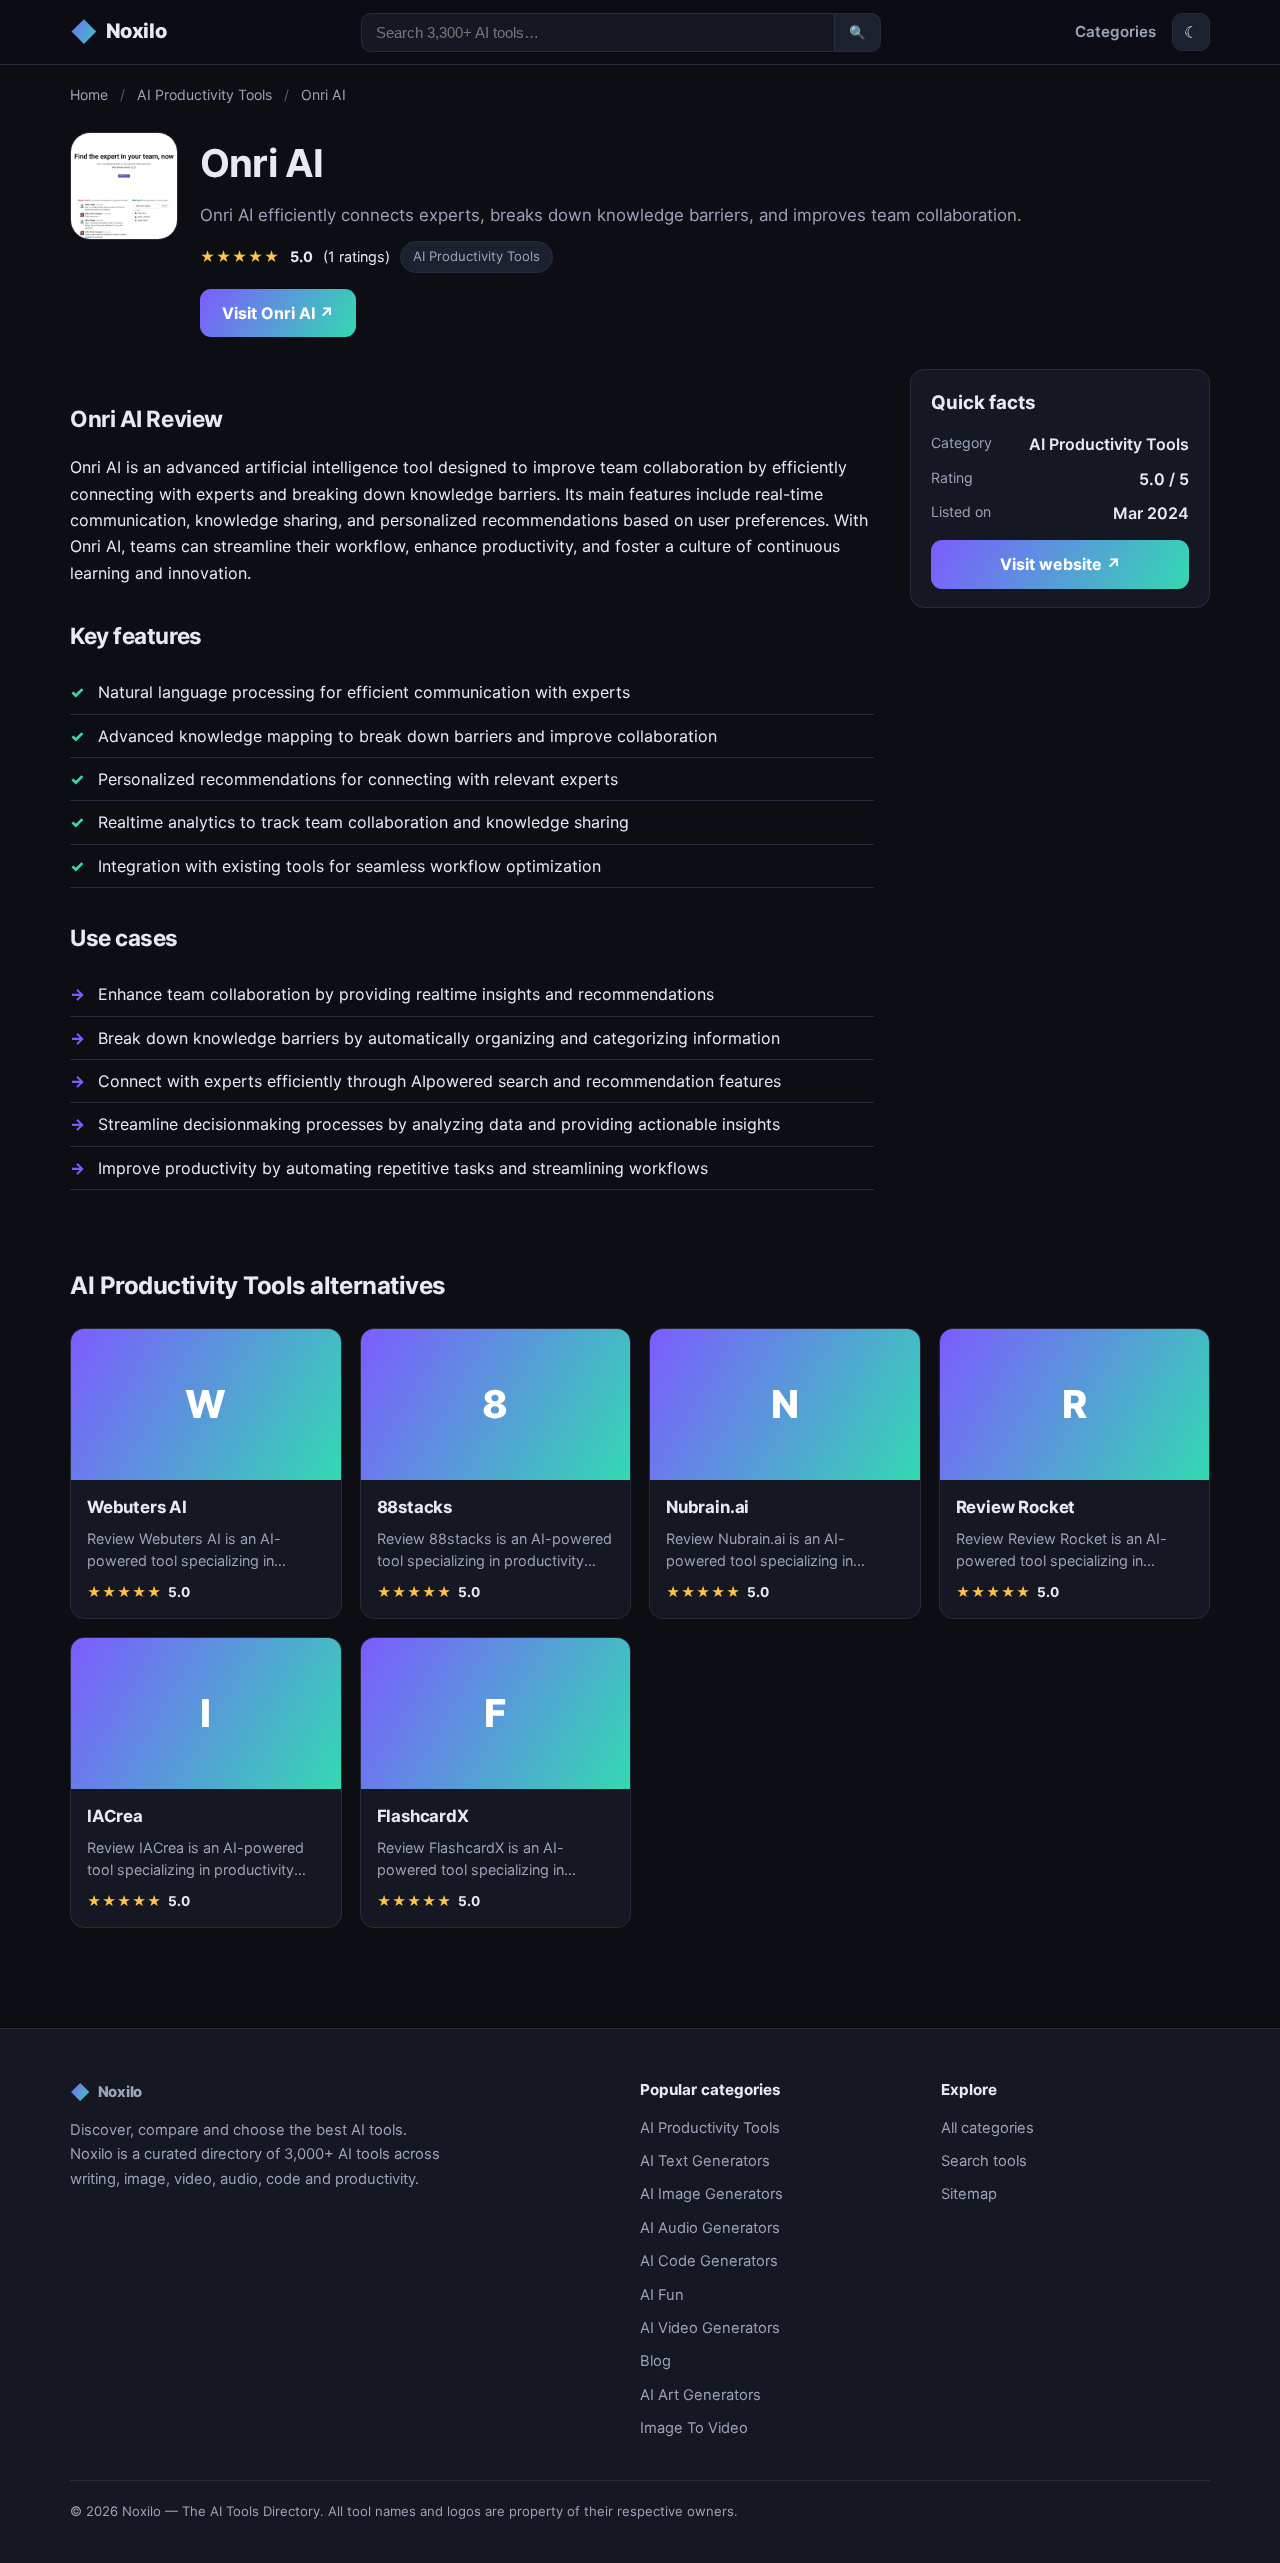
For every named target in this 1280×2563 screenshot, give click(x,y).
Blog (655, 2361)
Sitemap (969, 2194)
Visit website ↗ (1060, 564)
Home (89, 94)
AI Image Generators (711, 2194)
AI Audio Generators (710, 2228)
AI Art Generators (700, 2395)
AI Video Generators (710, 2328)
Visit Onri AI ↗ (278, 313)
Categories (1115, 31)
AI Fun (662, 2295)
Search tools (984, 2161)
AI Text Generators (705, 2161)
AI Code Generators (709, 2261)
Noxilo (106, 2092)
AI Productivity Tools (204, 94)
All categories (987, 2128)
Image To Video (694, 2428)
